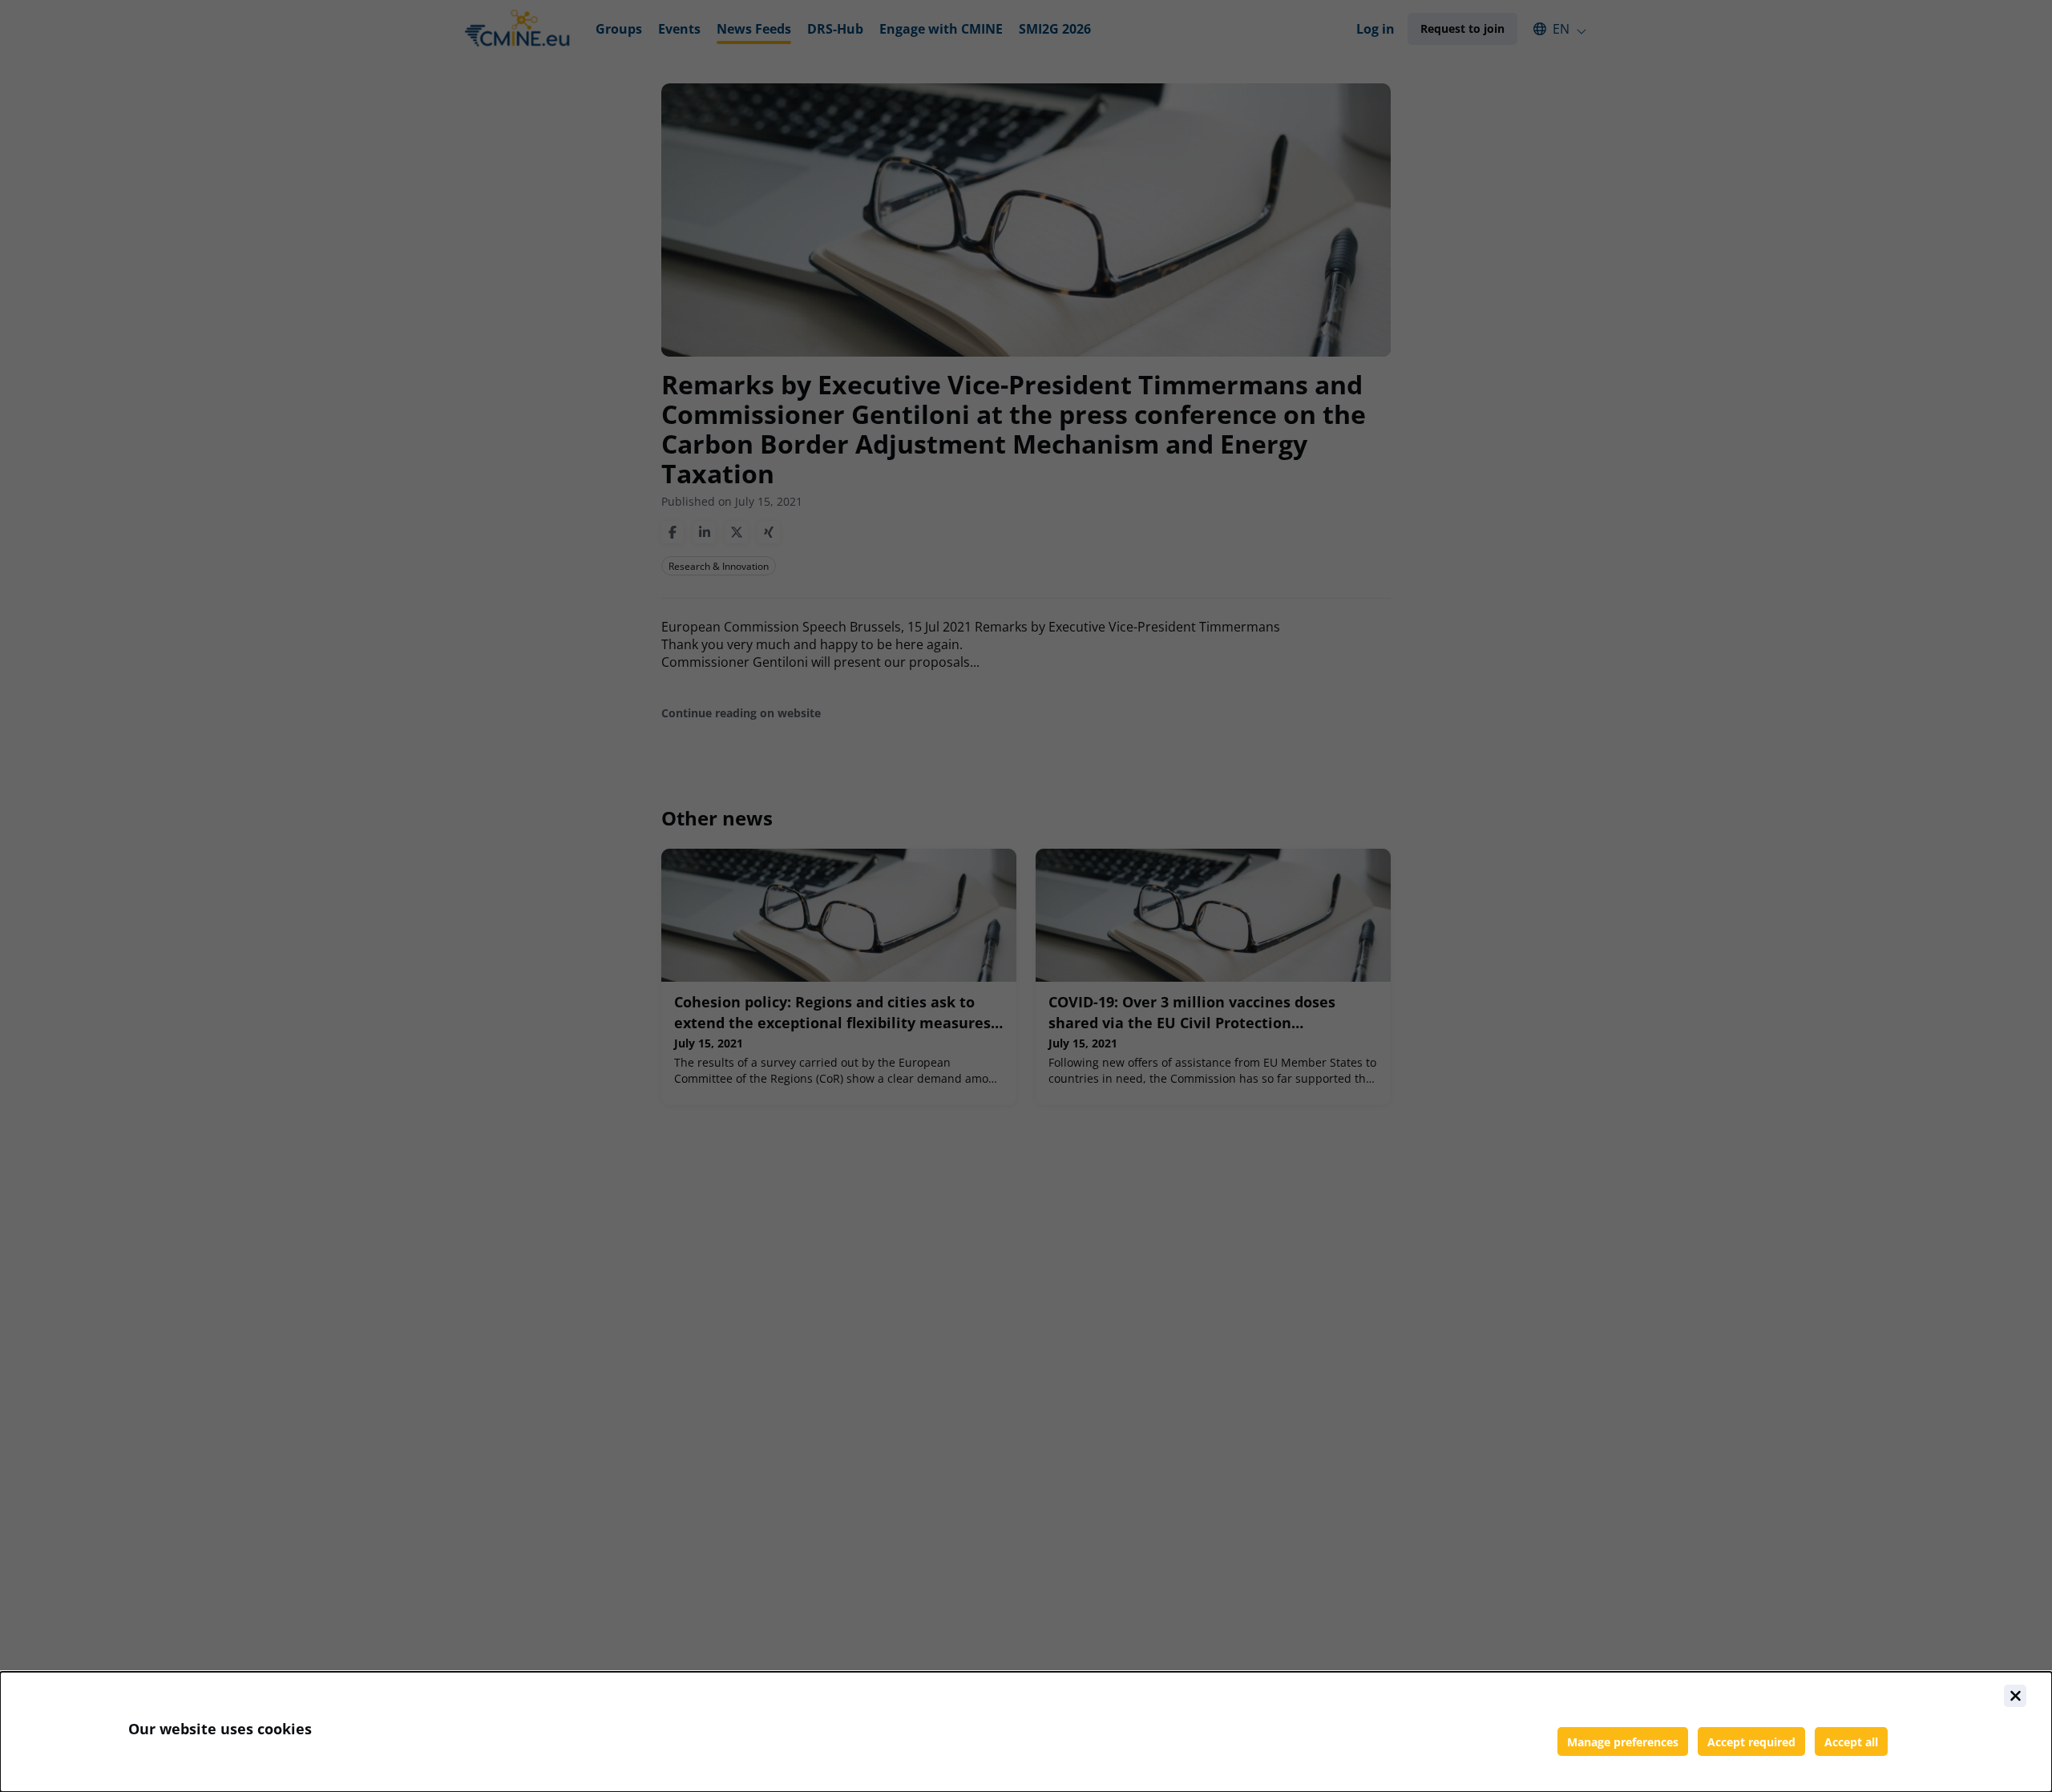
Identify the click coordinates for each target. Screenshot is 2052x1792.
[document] (1026, 1732)
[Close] (2015, 1696)
